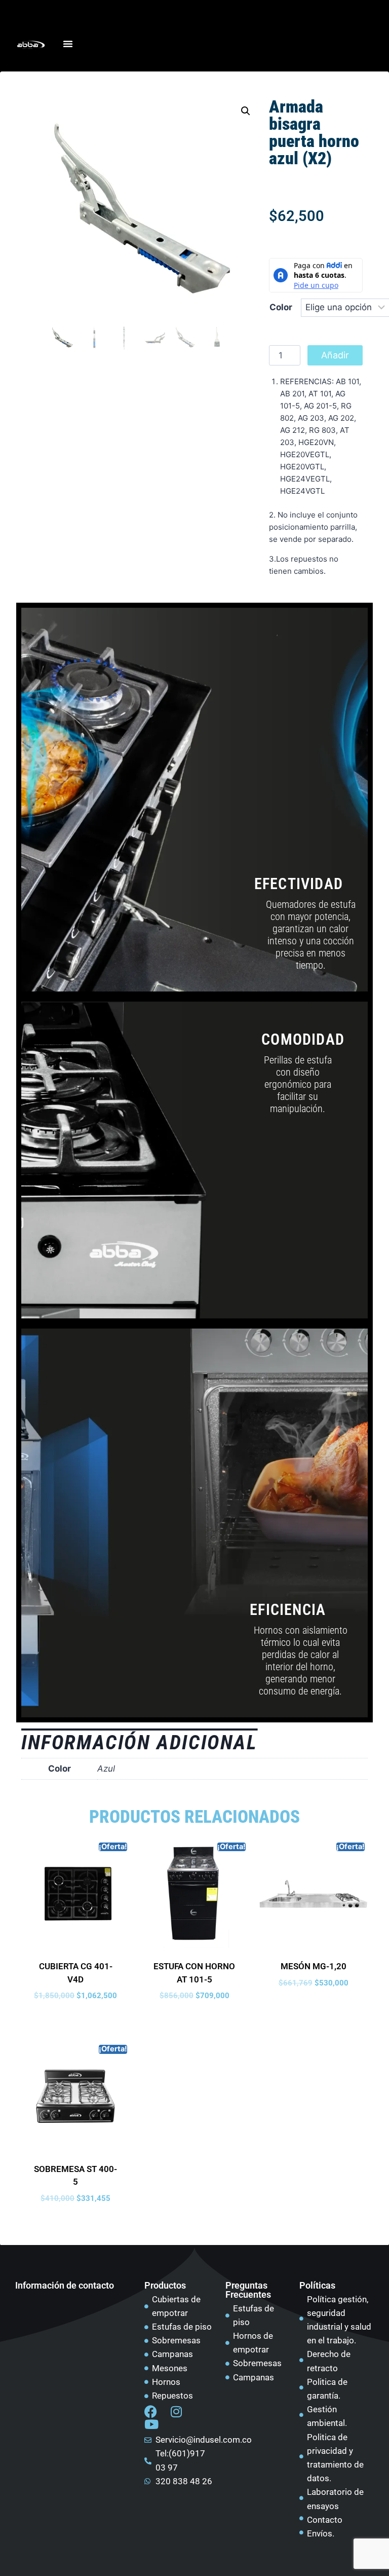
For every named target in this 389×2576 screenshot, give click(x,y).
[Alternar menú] (68, 44)
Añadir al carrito (335, 358)
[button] (246, 111)
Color (281, 307)
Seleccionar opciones (76, 2019)
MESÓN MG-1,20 (314, 1966)
